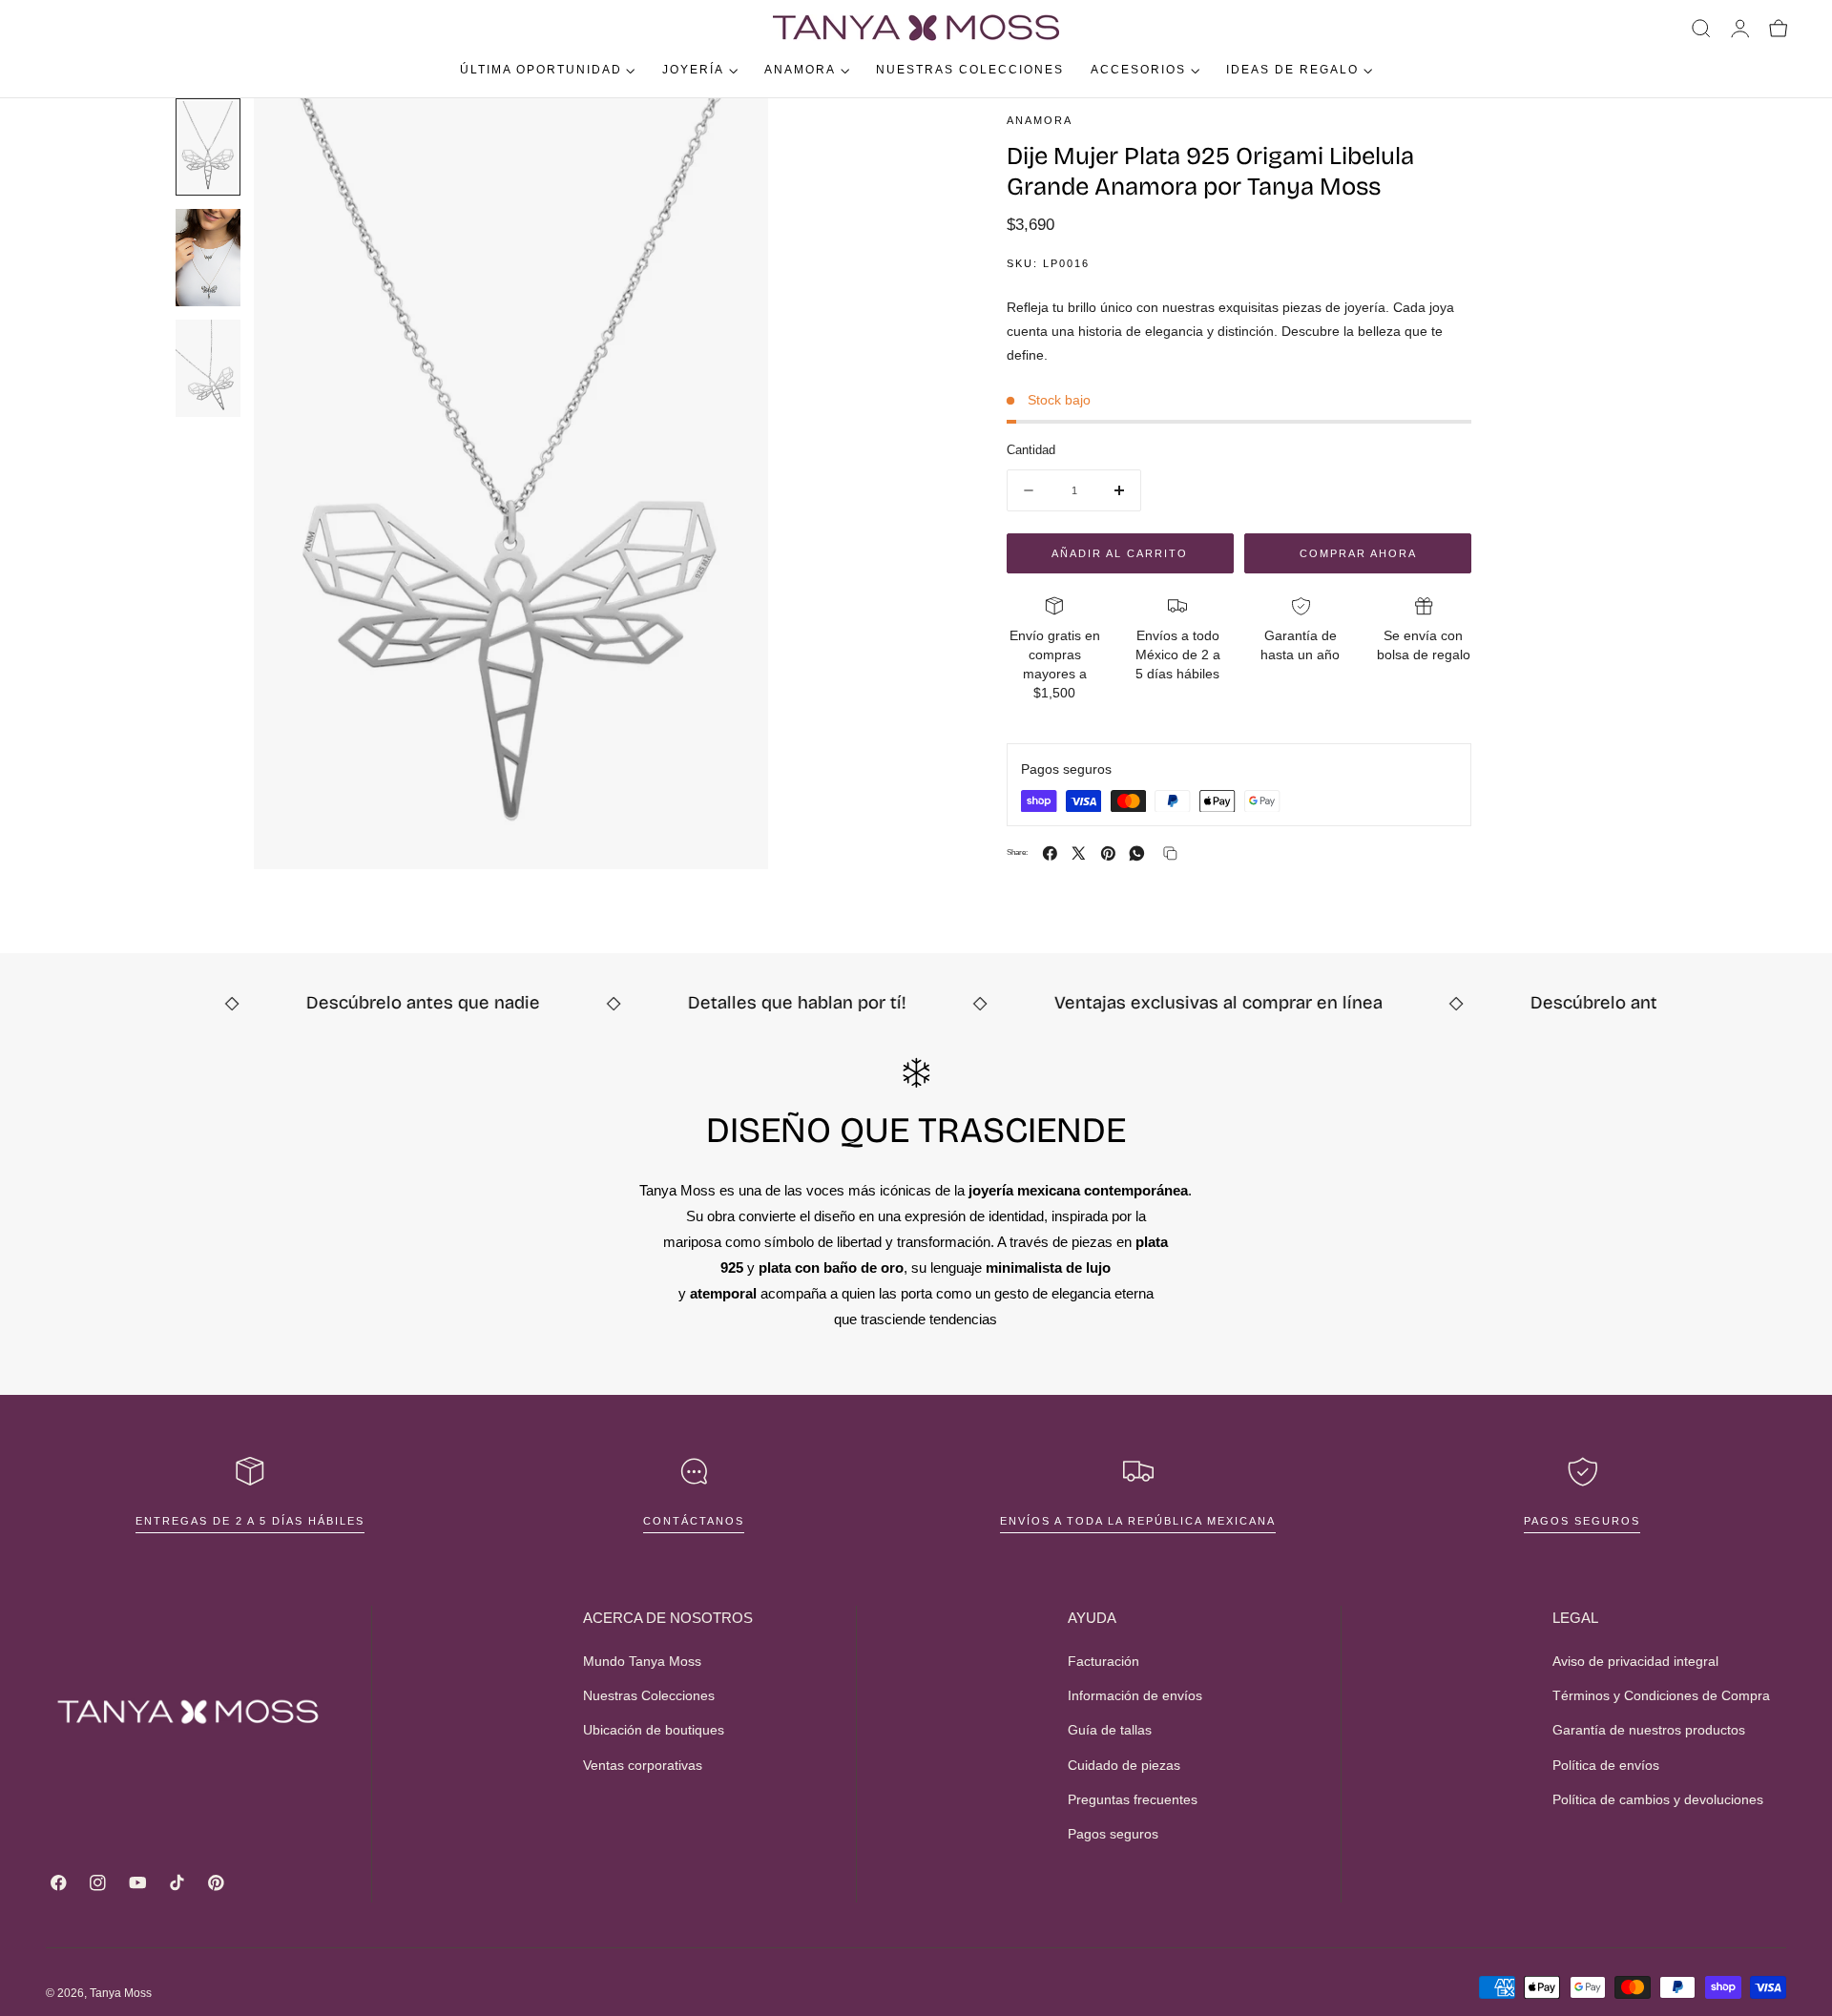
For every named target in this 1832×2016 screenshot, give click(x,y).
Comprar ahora (1358, 553)
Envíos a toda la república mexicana (1138, 1521)
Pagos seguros (1582, 1521)
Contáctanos (694, 1521)
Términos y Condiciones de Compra (1661, 1695)
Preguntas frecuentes (1133, 1799)
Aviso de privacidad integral (1635, 1661)
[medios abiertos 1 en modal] (735, 132)
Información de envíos (1135, 1695)
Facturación (1103, 1661)
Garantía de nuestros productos (1649, 1730)
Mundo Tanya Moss (642, 1661)
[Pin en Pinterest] (1108, 853)
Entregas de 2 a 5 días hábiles (250, 1521)
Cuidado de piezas (1124, 1765)
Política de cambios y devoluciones (1658, 1799)
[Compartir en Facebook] (1050, 853)
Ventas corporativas (643, 1765)
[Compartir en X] (1079, 853)
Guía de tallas (1110, 1730)
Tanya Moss (121, 1993)
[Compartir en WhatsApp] (1137, 853)
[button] (1701, 29)
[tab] (208, 147)
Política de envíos (1606, 1765)
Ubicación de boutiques (654, 1730)
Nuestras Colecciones (649, 1695)
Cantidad (1031, 450)
